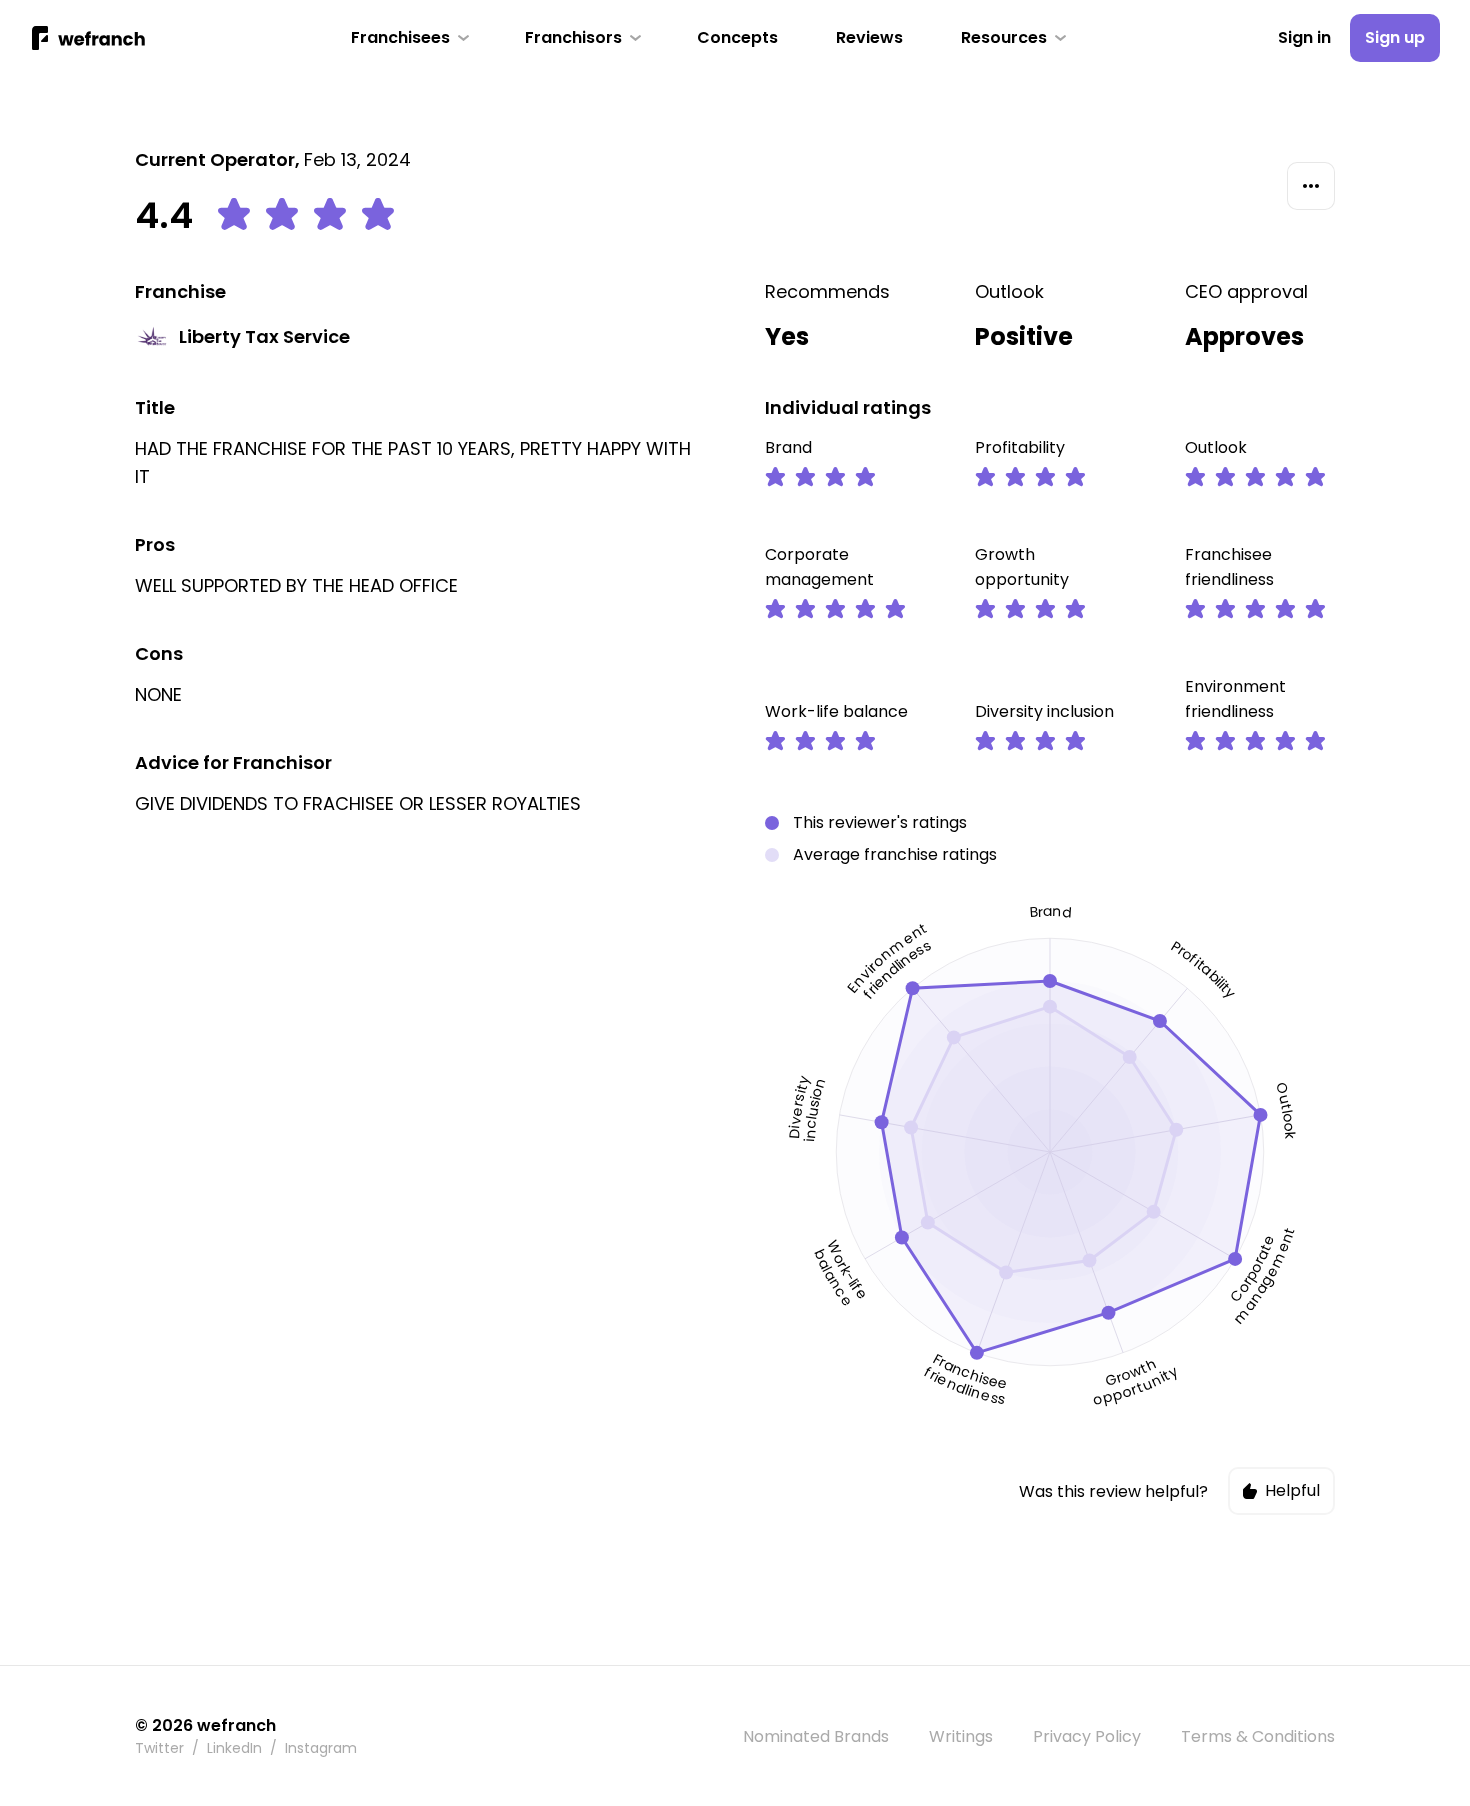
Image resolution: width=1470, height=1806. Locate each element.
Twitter (159, 1748)
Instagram (321, 1748)
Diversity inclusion (1044, 711)
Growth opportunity (1022, 567)
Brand (788, 447)
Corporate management (819, 567)
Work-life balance (836, 711)
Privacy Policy (1087, 1736)
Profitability (1020, 447)
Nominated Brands (816, 1736)
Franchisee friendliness (1229, 567)
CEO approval (1246, 291)
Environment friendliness (1235, 699)
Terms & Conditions (1258, 1736)
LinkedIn (234, 1748)
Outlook (1009, 291)
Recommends (827, 291)
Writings (961, 1736)
